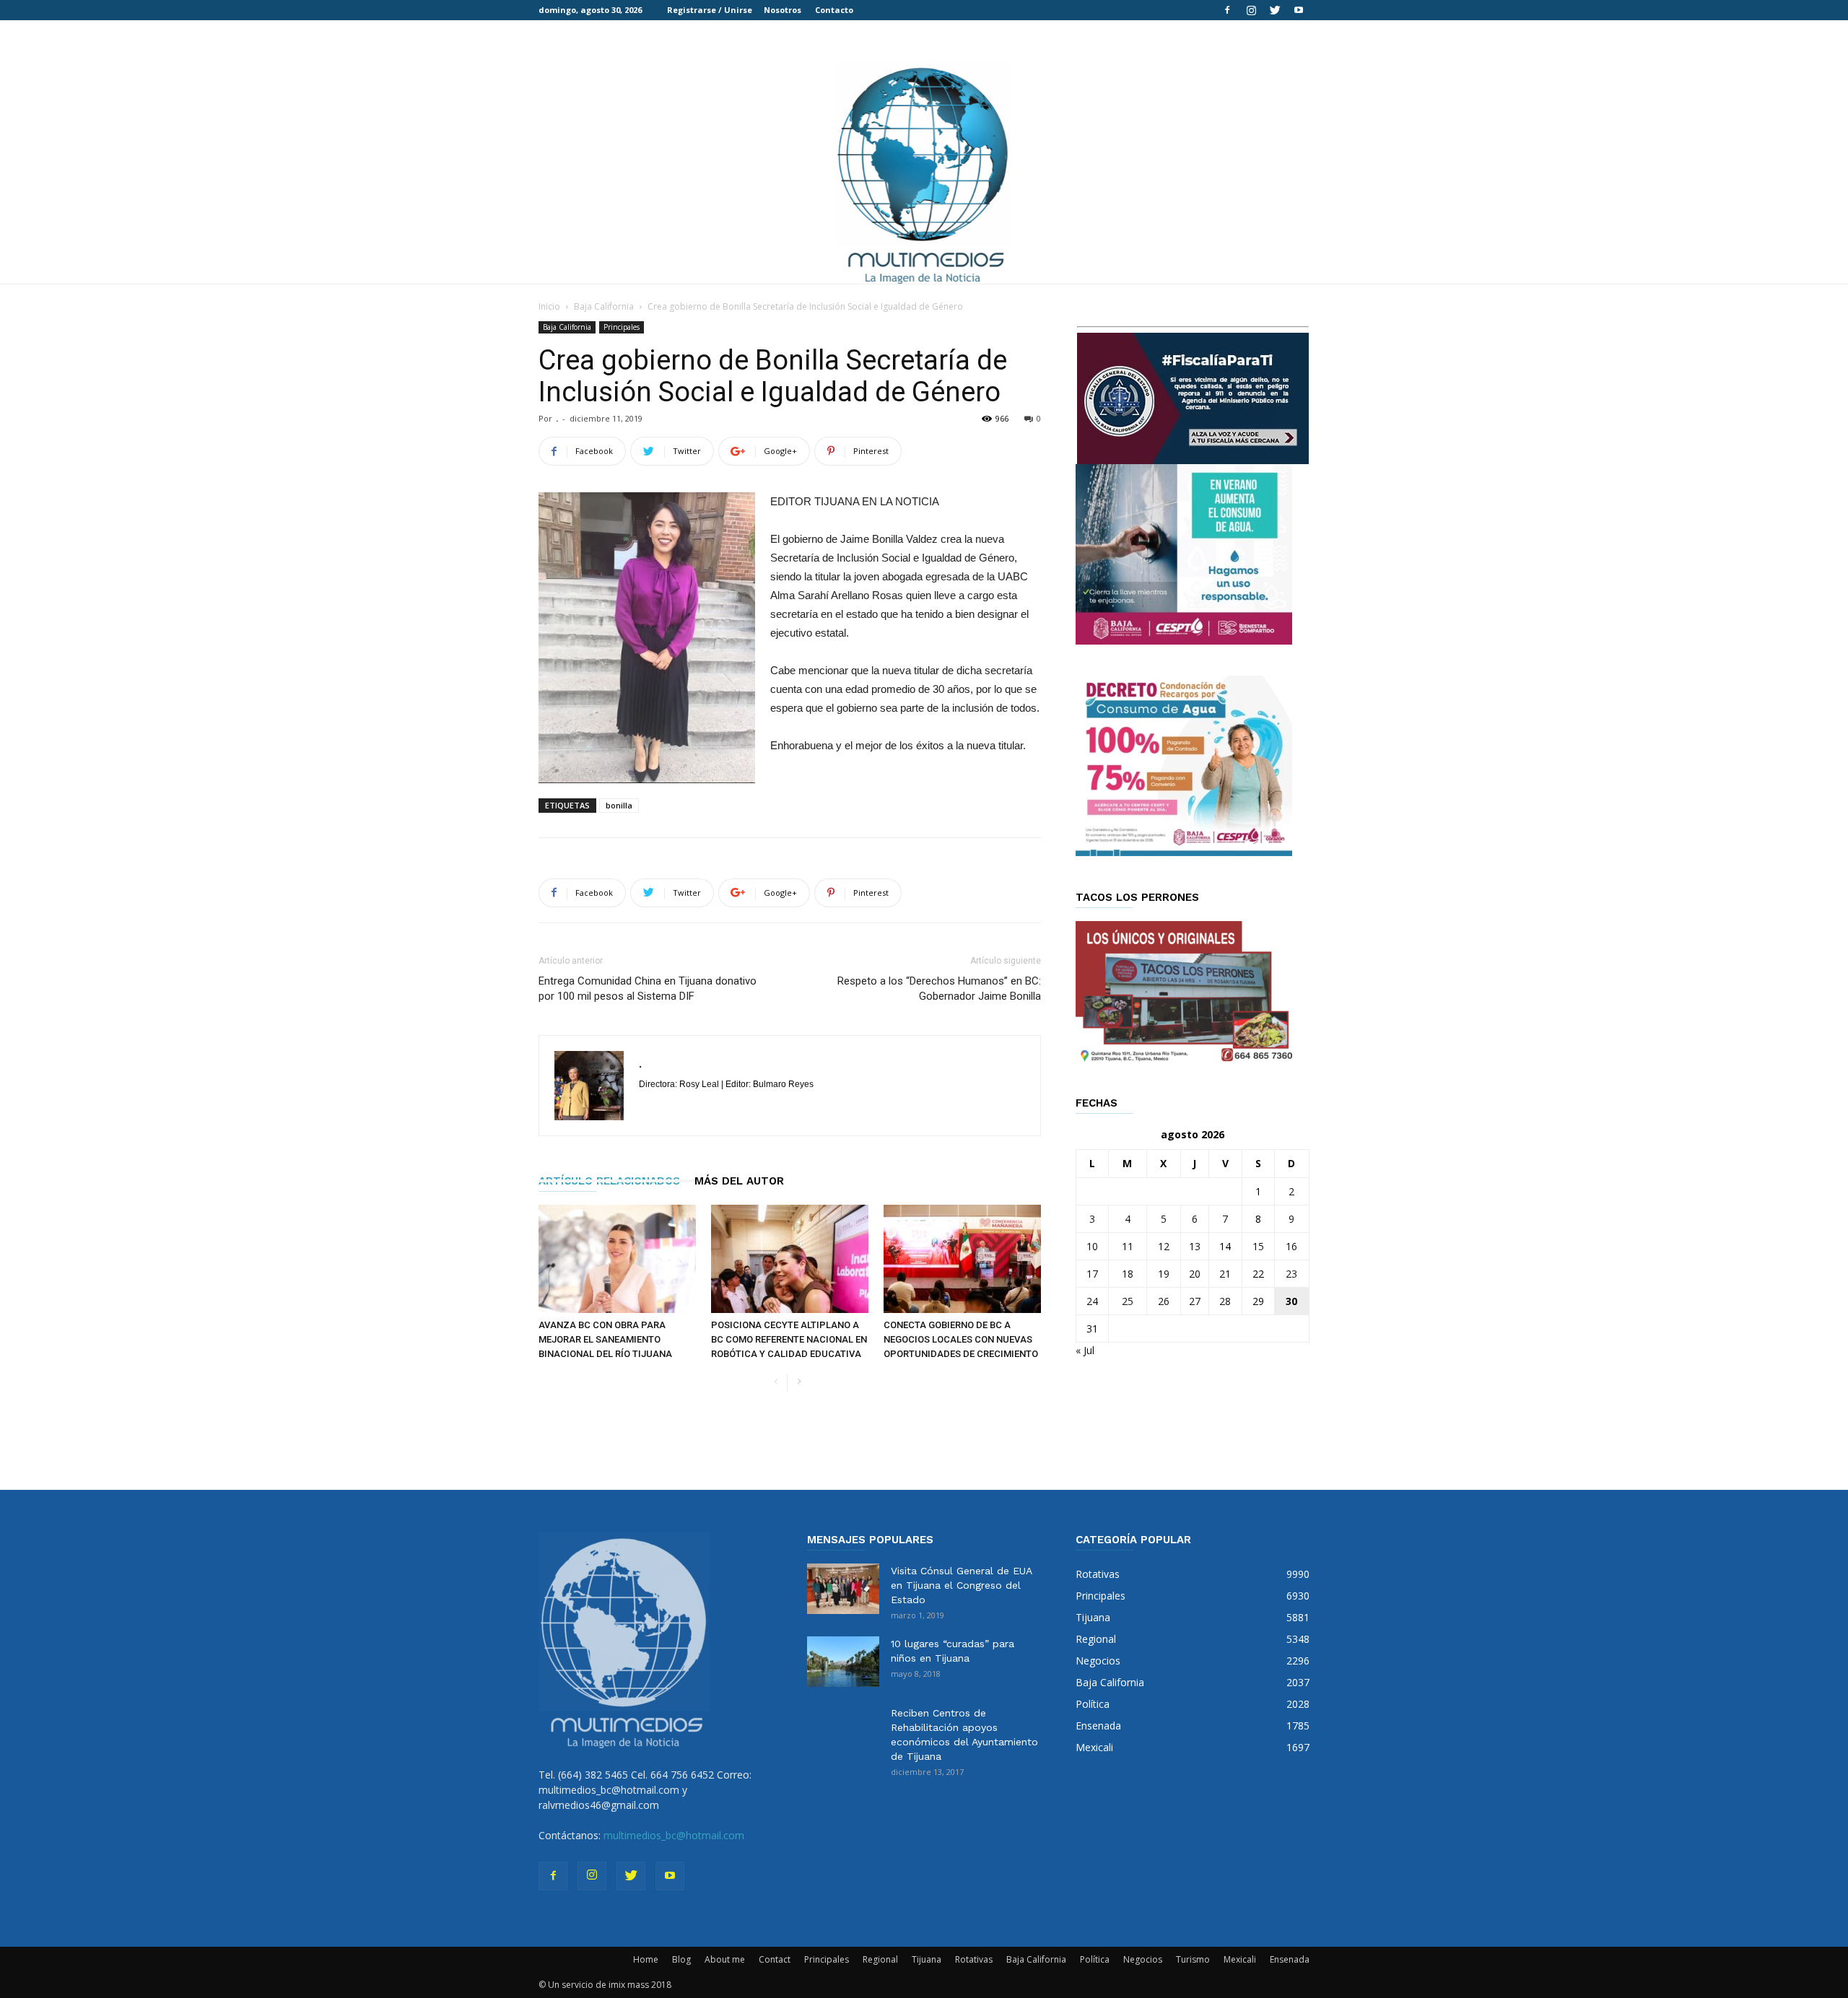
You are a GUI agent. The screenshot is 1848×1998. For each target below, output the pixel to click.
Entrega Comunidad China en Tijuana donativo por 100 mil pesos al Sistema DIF (648, 989)
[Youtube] (1299, 10)
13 (1195, 1246)
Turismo (1193, 1959)
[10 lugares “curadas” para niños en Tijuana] (843, 1662)
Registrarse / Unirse (710, 10)
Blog (681, 1959)
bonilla (619, 805)
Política (1095, 1959)
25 (1128, 1301)
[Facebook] (1227, 10)
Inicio (549, 306)
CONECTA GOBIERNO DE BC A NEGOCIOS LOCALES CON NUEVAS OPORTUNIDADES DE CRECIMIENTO (961, 1339)
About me (725, 1959)
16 (1291, 1246)
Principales (622, 327)
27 (1195, 1301)
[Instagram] (1251, 10)
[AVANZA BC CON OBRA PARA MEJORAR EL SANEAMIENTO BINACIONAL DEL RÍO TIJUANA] (617, 1259)
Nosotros (783, 10)
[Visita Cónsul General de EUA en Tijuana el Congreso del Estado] (843, 1589)
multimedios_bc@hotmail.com (674, 1835)
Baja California (604, 306)
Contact (775, 1959)
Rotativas (974, 1959)
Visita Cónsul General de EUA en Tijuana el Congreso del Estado (961, 1585)
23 (1291, 1274)
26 (1164, 1301)
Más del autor (739, 1181)
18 (1128, 1274)
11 (1128, 1246)
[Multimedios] (924, 171)
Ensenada (1290, 1959)
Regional (880, 1959)
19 (1164, 1274)
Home (646, 1959)
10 (1092, 1246)
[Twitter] (1275, 10)
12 (1164, 1246)
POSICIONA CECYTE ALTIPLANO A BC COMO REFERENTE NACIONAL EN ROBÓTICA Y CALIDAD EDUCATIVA (789, 1339)
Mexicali (1240, 1959)
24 (1092, 1301)
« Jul (1085, 1350)
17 (1092, 1274)
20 (1195, 1274)
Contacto (834, 10)
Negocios (1143, 1959)
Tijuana (927, 1959)
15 (1258, 1246)
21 (1225, 1274)
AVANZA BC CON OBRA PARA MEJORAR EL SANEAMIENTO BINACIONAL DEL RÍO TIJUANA (605, 1339)
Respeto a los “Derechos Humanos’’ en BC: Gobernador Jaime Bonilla (939, 989)
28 (1225, 1301)
